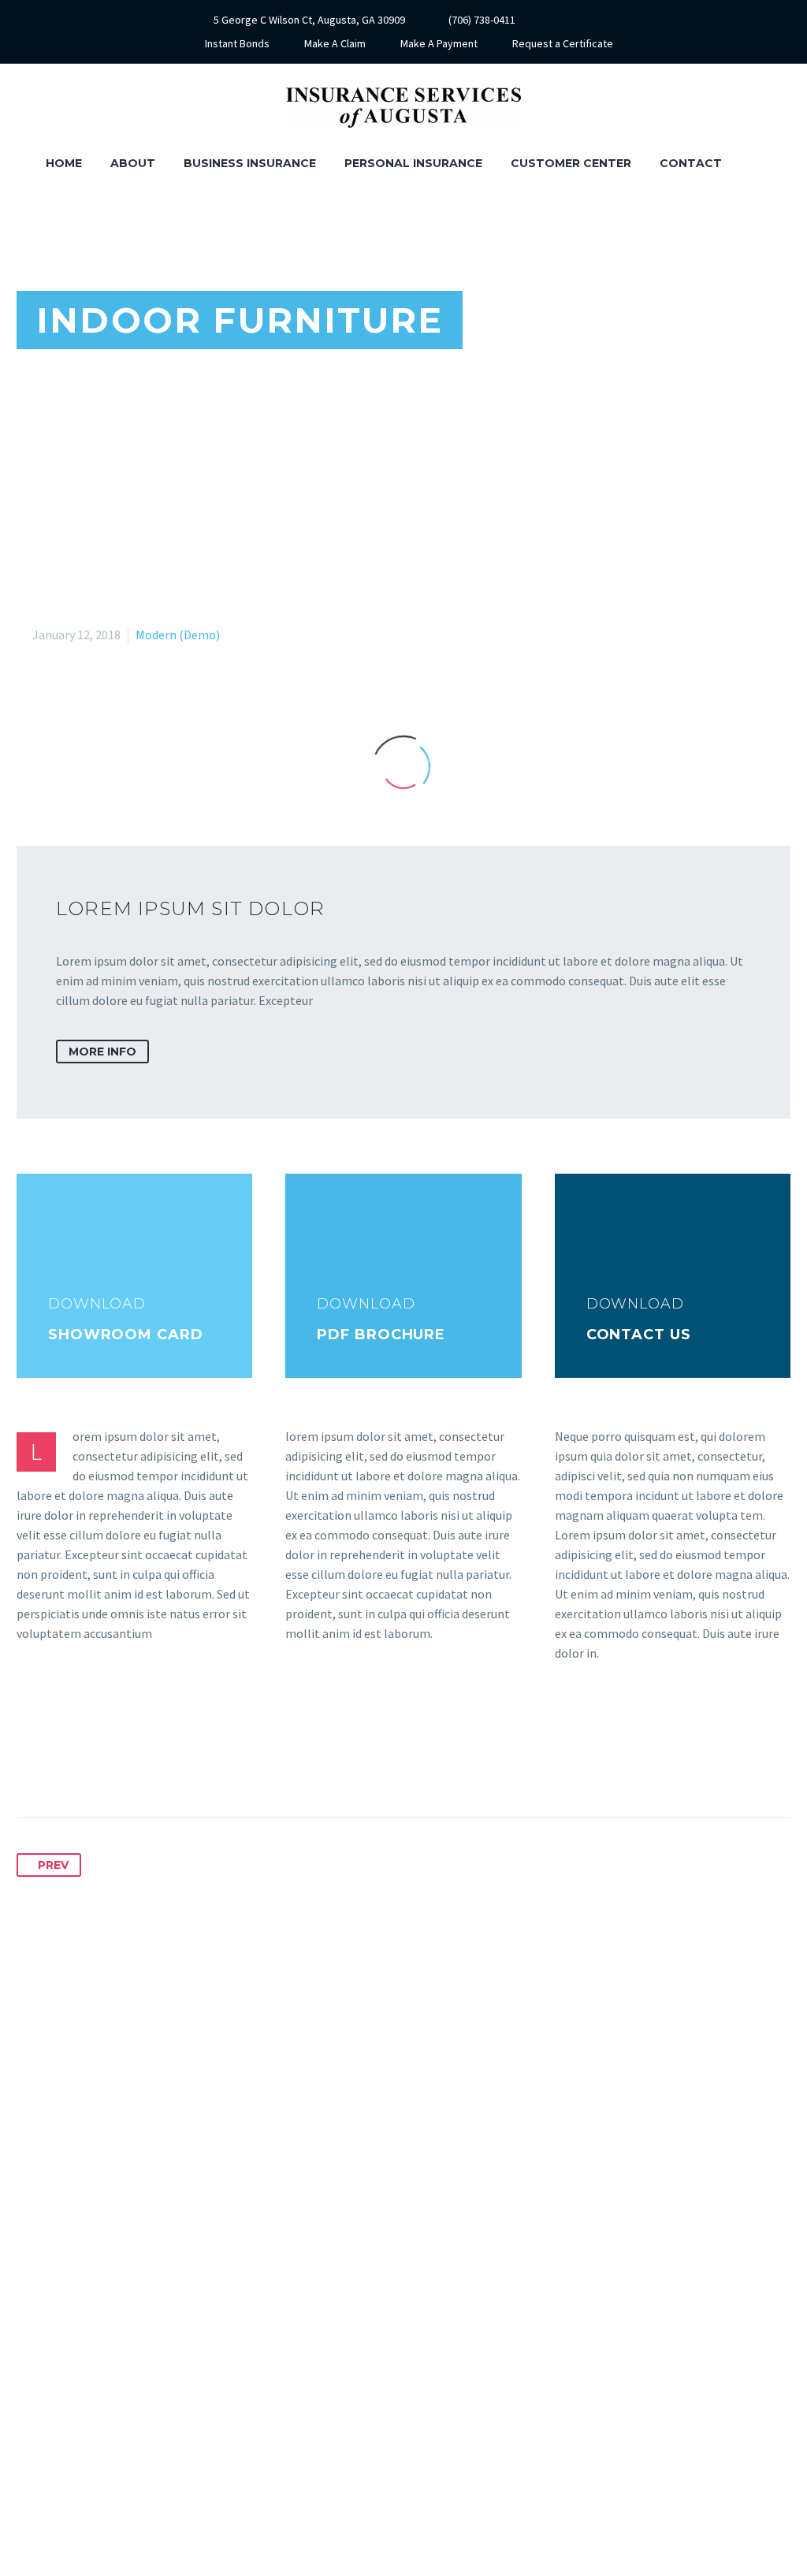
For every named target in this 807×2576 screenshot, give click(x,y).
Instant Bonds (237, 43)
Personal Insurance (413, 163)
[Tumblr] (117, 1767)
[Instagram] (602, 20)
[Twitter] (59, 1767)
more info (102, 1052)
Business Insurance (250, 163)
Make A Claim (335, 43)
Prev (53, 1865)
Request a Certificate (563, 43)
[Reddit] (176, 1767)
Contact (691, 163)
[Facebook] (578, 20)
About (133, 163)
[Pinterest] (88, 1767)
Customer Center (571, 163)
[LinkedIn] (147, 1767)
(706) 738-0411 (482, 20)
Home (64, 163)
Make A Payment (439, 43)
